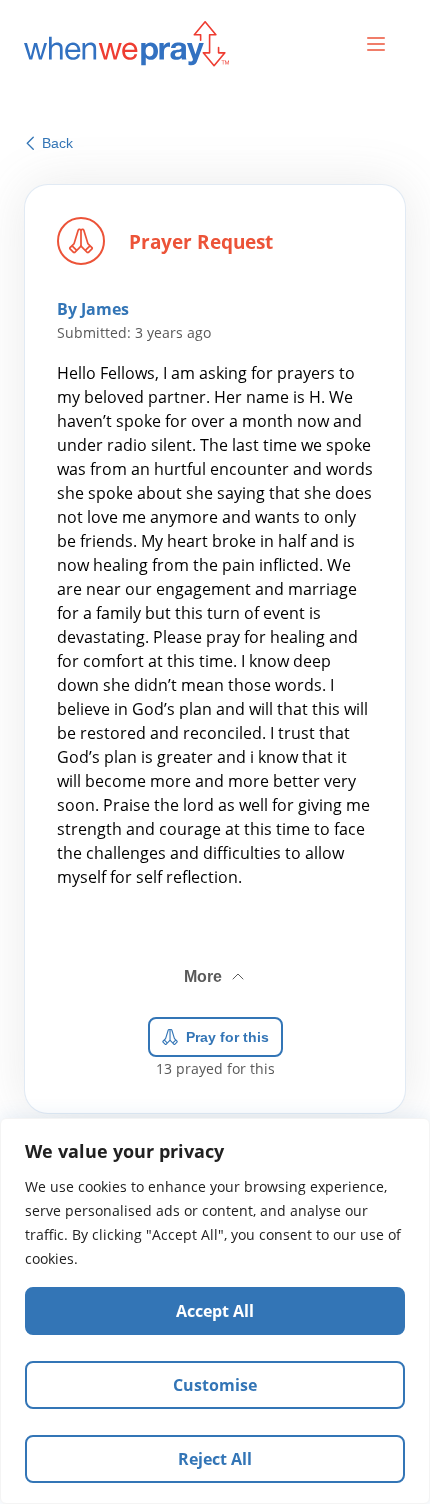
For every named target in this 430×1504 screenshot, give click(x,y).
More (216, 969)
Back (57, 143)
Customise (215, 1385)
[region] (215, 1311)
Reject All (215, 1459)
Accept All (215, 1311)
